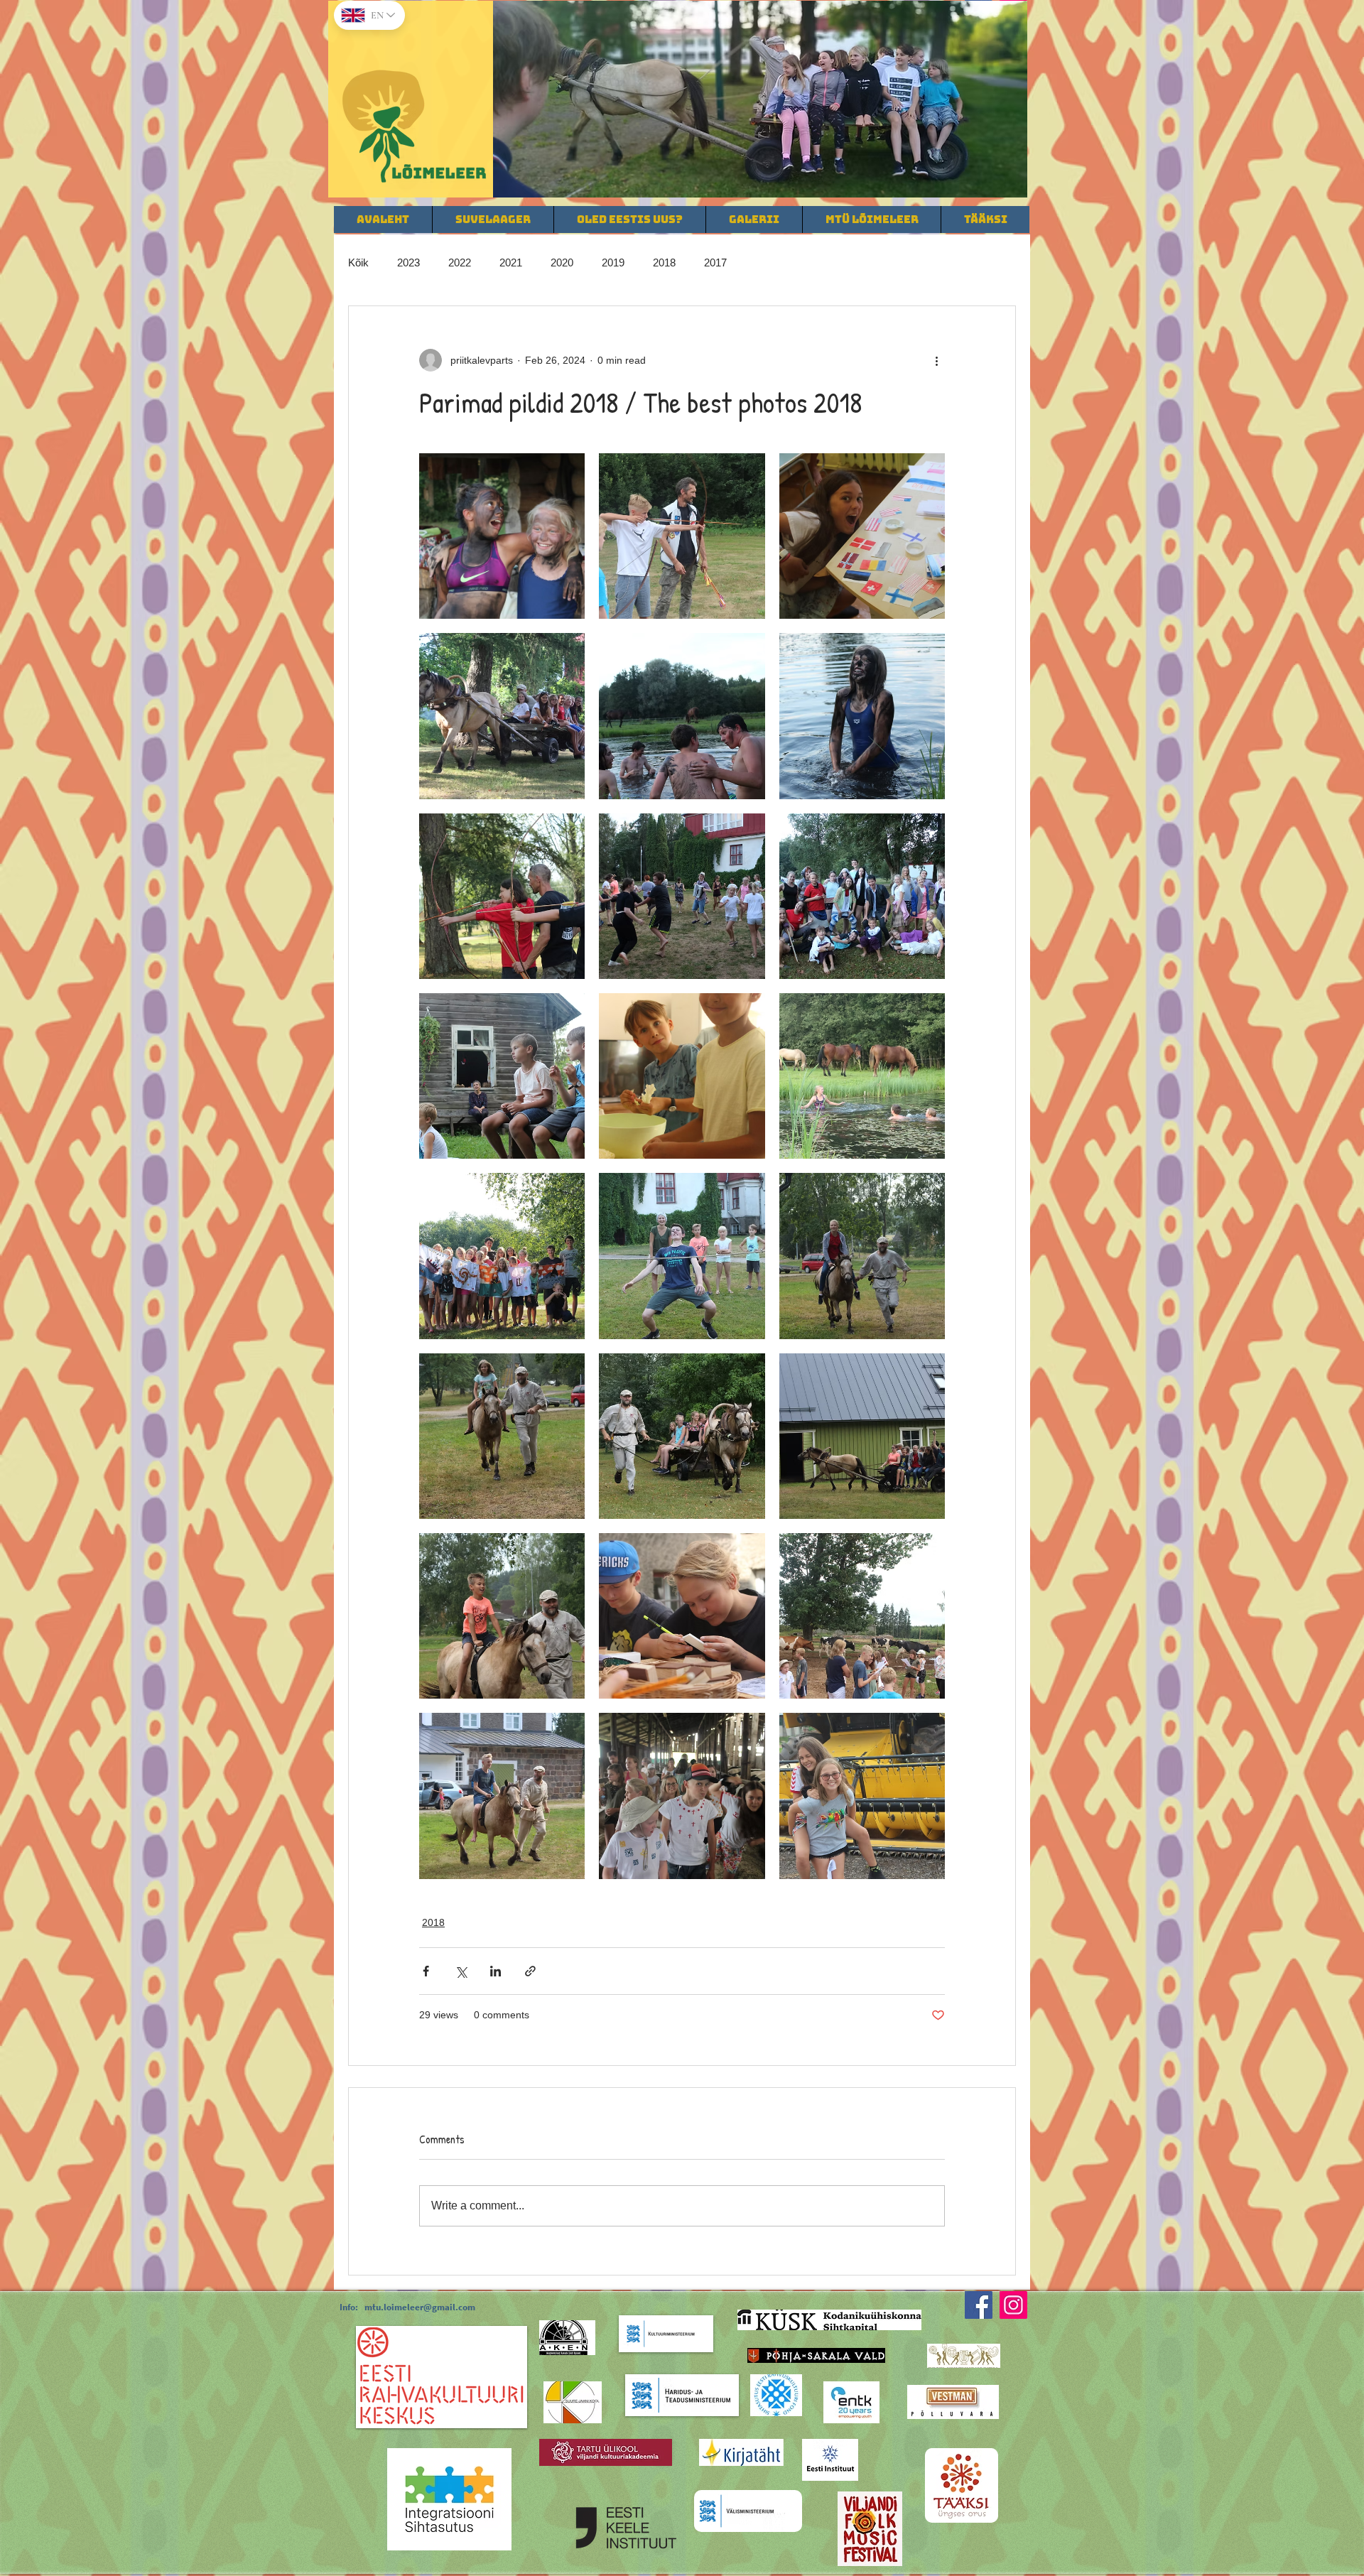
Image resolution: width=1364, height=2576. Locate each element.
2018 (664, 263)
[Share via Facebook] (426, 1971)
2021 (511, 263)
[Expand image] (502, 536)
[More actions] (936, 360)
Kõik (358, 263)
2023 (408, 263)
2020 (562, 263)
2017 (715, 263)
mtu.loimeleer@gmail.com (420, 2307)
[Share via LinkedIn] (496, 1971)
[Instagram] (1013, 2305)
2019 (613, 263)
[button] (760, 99)
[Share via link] (530, 1971)
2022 (460, 263)
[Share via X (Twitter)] (461, 1971)
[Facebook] (979, 2305)
